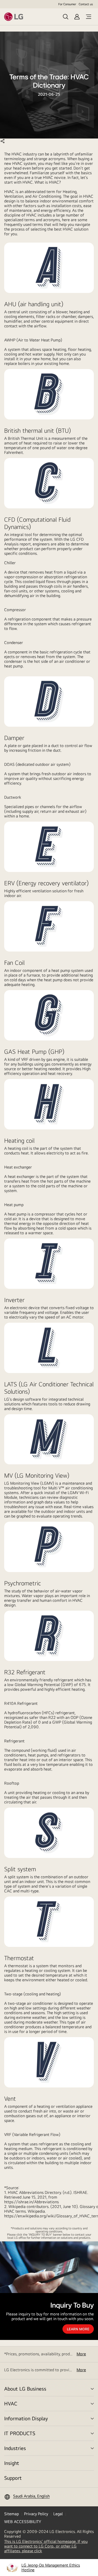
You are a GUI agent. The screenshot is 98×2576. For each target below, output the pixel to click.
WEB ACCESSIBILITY (23, 2522)
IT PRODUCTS (20, 2433)
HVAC (11, 2403)
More (81, 2354)
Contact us (86, 4)
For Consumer (67, 4)
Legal (58, 2514)
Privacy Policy (36, 2514)
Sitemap (11, 2514)
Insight (12, 2463)
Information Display (26, 2418)
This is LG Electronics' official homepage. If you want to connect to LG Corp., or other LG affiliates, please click (46, 2546)
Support (13, 2478)
